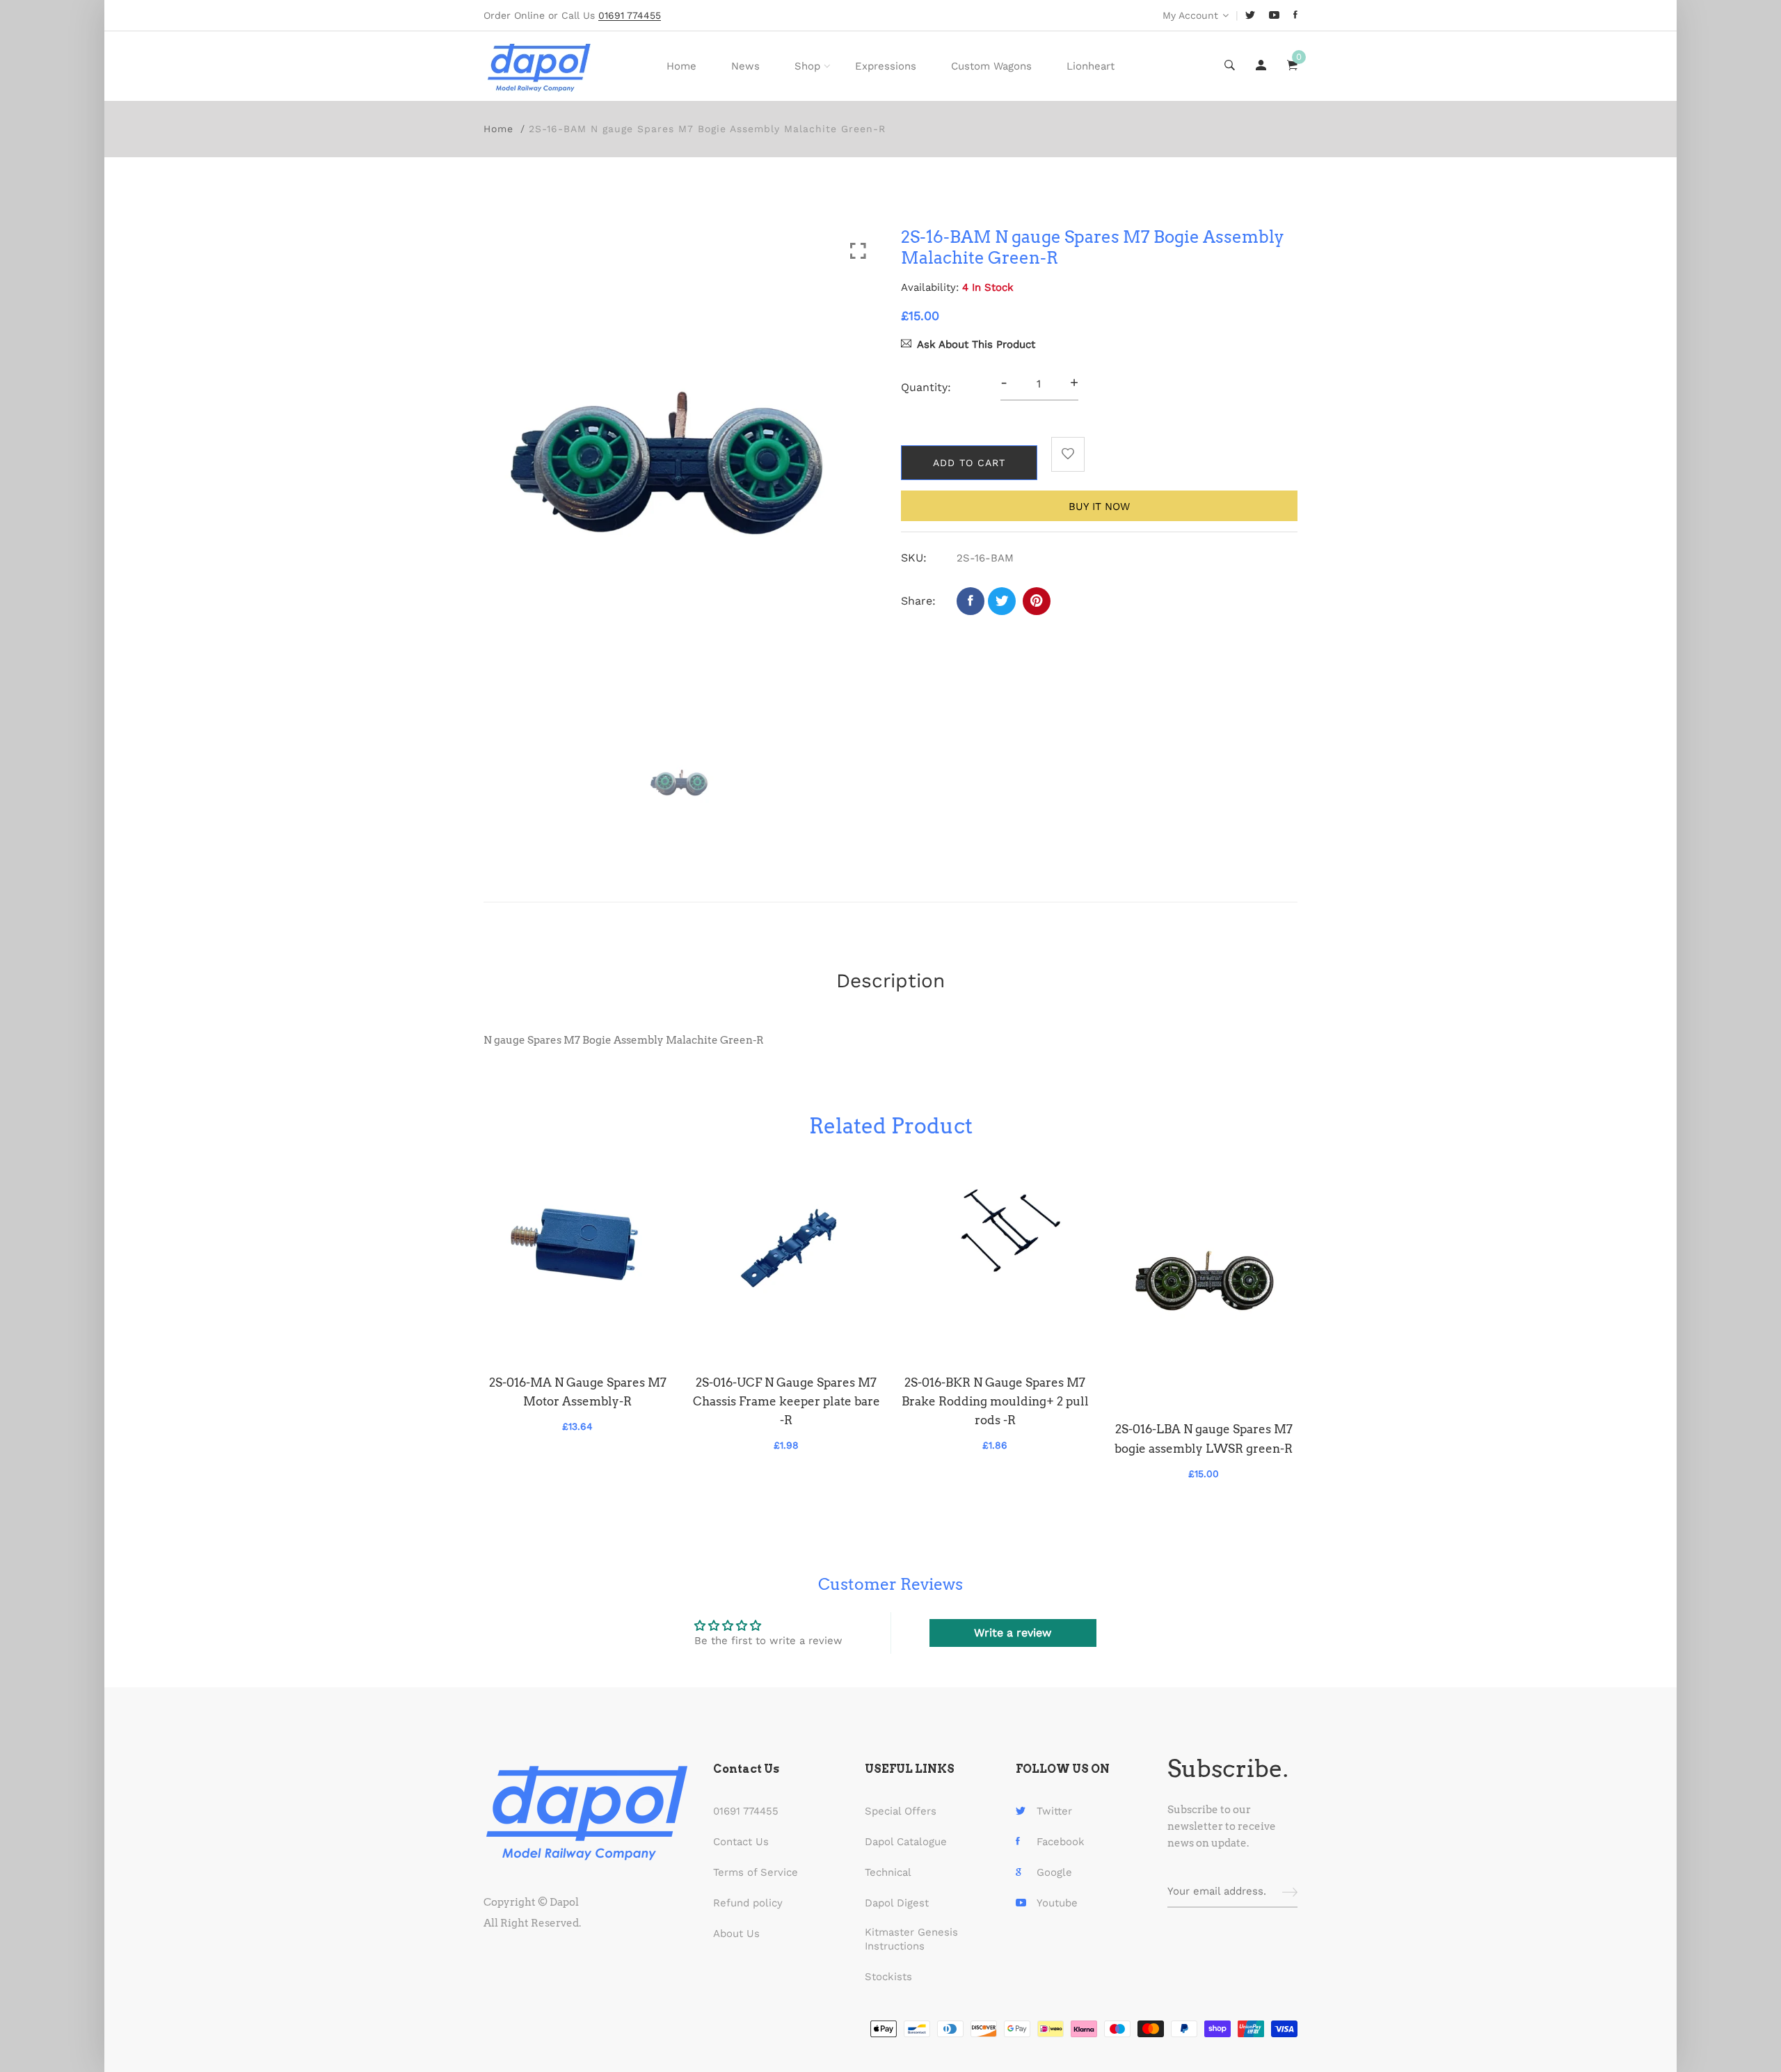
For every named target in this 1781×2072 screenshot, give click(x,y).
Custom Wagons (991, 66)
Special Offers (901, 1811)
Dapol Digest (897, 1903)
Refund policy (748, 1903)
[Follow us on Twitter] (1002, 601)
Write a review (1013, 1633)
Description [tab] (890, 981)
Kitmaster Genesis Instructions (911, 1939)
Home (681, 66)
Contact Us (741, 1842)
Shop (807, 66)
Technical (888, 1872)
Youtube (1057, 1903)
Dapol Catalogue (906, 1842)
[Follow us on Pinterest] (1037, 601)
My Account (1190, 15)
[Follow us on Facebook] (971, 601)
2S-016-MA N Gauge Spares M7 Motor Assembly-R (578, 1392)
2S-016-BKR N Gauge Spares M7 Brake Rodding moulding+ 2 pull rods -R (995, 1401)
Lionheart (1091, 66)
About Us (736, 1934)
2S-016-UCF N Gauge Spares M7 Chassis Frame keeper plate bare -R (786, 1401)
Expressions (886, 66)
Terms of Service (756, 1872)
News (745, 66)
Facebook (1061, 1842)
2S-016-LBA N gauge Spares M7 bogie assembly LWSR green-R (1204, 1439)
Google (1054, 1872)
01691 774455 (746, 1811)
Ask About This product (976, 344)
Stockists (888, 1977)
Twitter (1054, 1811)
